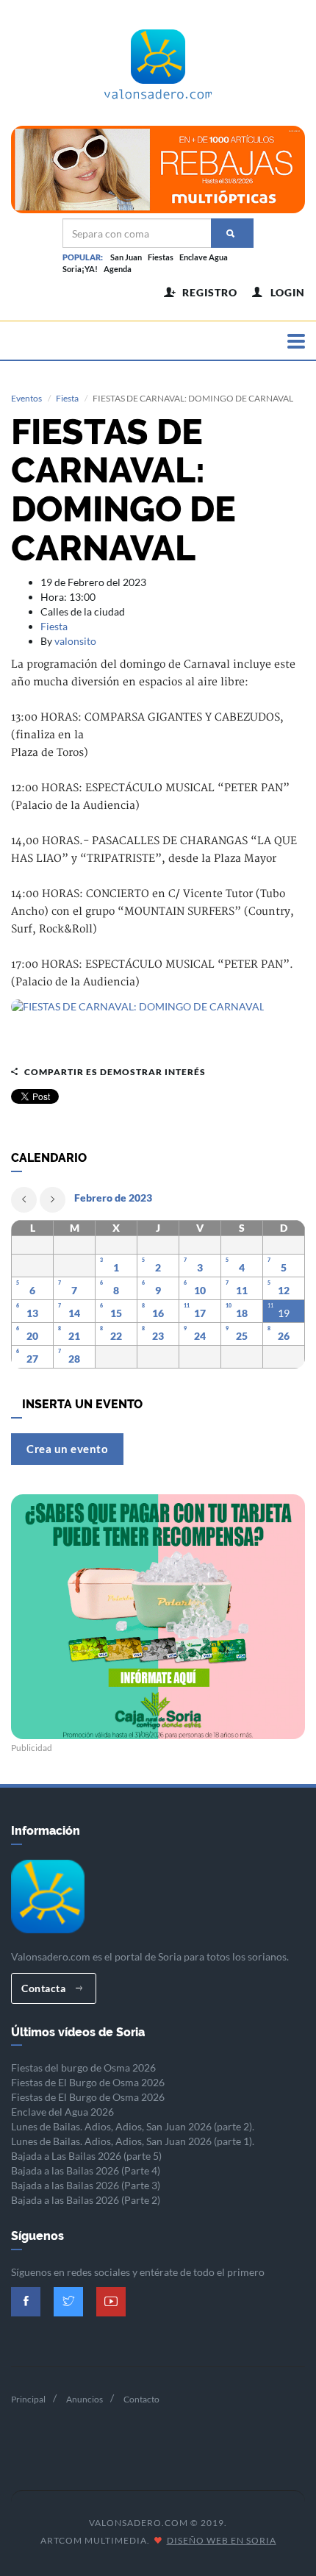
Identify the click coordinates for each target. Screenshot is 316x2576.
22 (116, 1336)
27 (32, 1359)
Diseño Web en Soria (222, 2540)
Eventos (26, 398)
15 (116, 1313)
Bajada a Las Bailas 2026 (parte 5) (86, 2156)
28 (74, 1359)
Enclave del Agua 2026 (62, 2112)
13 (32, 1313)
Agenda (118, 269)
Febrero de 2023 (113, 1198)
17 (200, 1313)
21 (74, 1336)
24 (200, 1336)
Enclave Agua (204, 257)
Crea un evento (67, 1449)
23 (158, 1336)
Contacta (45, 1988)
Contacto (141, 2399)
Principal (28, 2399)
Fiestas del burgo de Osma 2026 (83, 2067)
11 (242, 1290)
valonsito (75, 641)
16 (158, 1313)
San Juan (126, 257)
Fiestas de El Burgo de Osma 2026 (88, 2082)
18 (242, 1313)
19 (284, 1313)
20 (32, 1336)
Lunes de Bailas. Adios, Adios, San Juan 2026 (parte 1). (133, 2141)
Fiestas (161, 257)
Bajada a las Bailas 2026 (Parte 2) (86, 2200)
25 (242, 1336)
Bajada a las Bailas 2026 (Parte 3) (86, 2185)
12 (284, 1290)
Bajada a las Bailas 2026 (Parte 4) (86, 2170)
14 (74, 1313)
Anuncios (85, 2399)
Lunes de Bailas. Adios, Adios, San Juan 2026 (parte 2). (133, 2126)
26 (284, 1336)
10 (200, 1290)
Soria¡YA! (80, 269)
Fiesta (67, 398)
